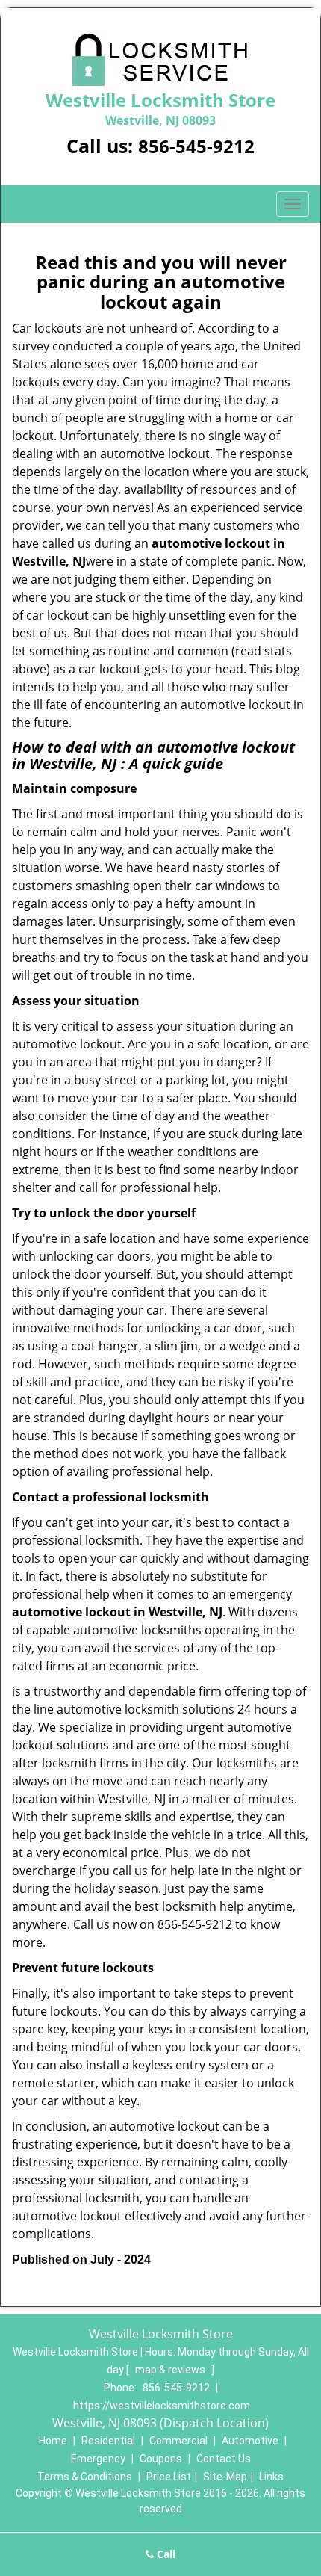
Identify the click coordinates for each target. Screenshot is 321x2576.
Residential (108, 2441)
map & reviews (171, 2370)
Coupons (161, 2459)
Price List (169, 2477)
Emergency (98, 2459)
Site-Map (225, 2477)
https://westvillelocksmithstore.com (162, 2406)
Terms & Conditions (85, 2477)
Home (53, 2441)
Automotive (250, 2441)
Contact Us (224, 2459)
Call (165, 2554)
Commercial (178, 2441)
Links (271, 2477)
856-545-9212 (196, 146)
